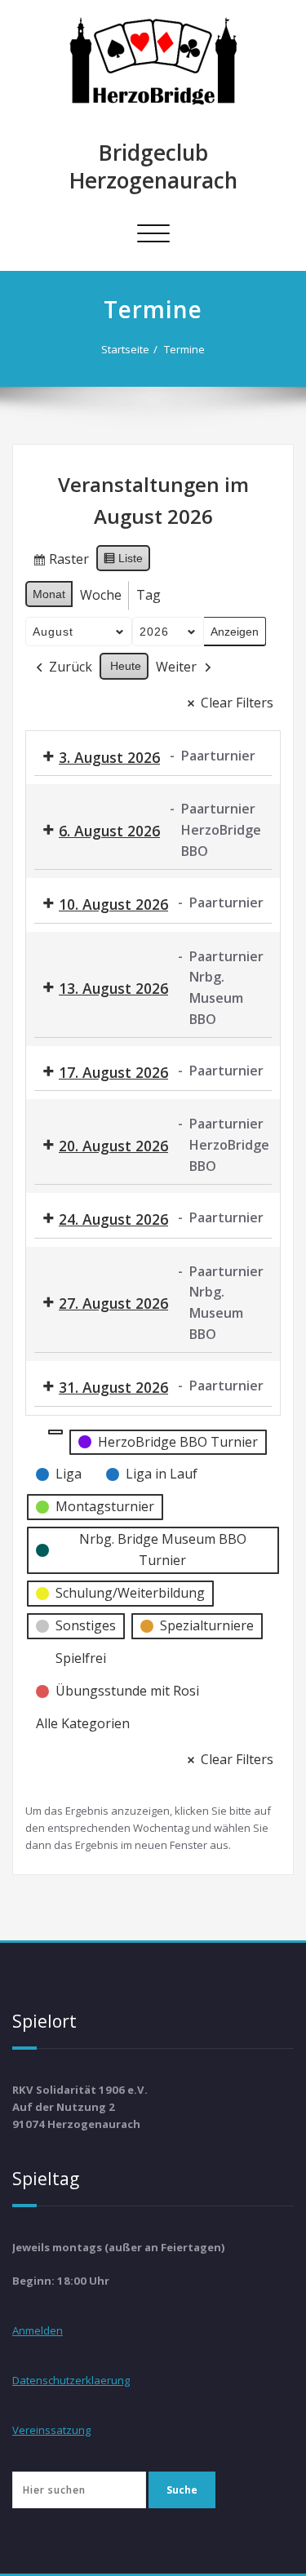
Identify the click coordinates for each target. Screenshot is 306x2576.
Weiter (176, 667)
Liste (123, 562)
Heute (126, 666)
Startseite (125, 349)
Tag (149, 595)
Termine (184, 349)
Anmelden (38, 2330)
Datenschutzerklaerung (71, 2380)
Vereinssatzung (51, 2430)
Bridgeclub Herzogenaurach (153, 166)
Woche (101, 595)
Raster (60, 562)
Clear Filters (237, 703)
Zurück (71, 667)
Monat (49, 594)
